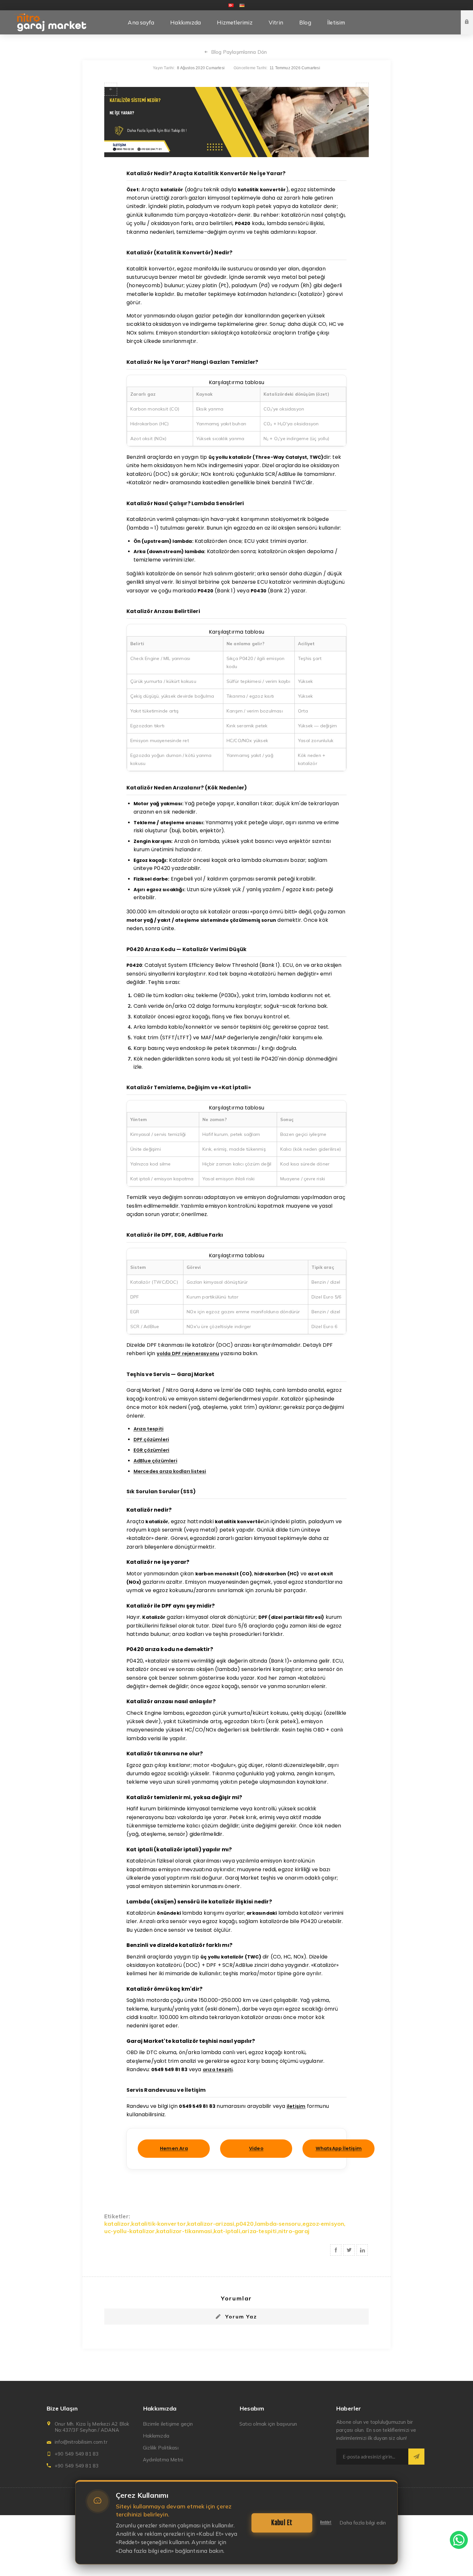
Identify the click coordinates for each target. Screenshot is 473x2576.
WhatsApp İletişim (339, 2148)
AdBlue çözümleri (155, 1461)
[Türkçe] (231, 5)
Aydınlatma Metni (163, 2460)
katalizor (117, 2224)
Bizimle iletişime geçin (168, 2424)
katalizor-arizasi (211, 2224)
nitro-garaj (294, 2231)
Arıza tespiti (149, 1429)
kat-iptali (227, 2231)
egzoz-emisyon (323, 2224)
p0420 (245, 2224)
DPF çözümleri (151, 1439)
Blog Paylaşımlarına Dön (239, 52)
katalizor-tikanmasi (184, 2231)
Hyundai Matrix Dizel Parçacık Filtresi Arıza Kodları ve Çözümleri (362, 89)
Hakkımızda (156, 2436)
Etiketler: (117, 2216)
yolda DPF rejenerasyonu (188, 1354)
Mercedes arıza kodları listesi (170, 1471)
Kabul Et (282, 2523)
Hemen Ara (174, 2148)
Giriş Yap (472, 16)
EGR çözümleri (152, 1450)
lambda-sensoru (278, 2224)
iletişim (296, 2106)
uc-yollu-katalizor (130, 2231)
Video (256, 2148)
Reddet (326, 2523)
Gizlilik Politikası (161, 2448)
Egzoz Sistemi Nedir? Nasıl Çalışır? (111, 89)
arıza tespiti (218, 2070)
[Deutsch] (242, 5)
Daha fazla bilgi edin (363, 2523)
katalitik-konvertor (159, 2224)
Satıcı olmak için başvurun (268, 2424)
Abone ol (416, 2457)
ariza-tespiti (259, 2231)
